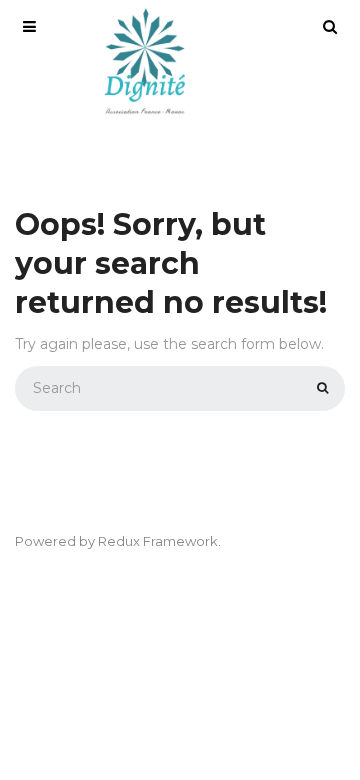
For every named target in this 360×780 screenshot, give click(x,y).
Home (180, 137)
